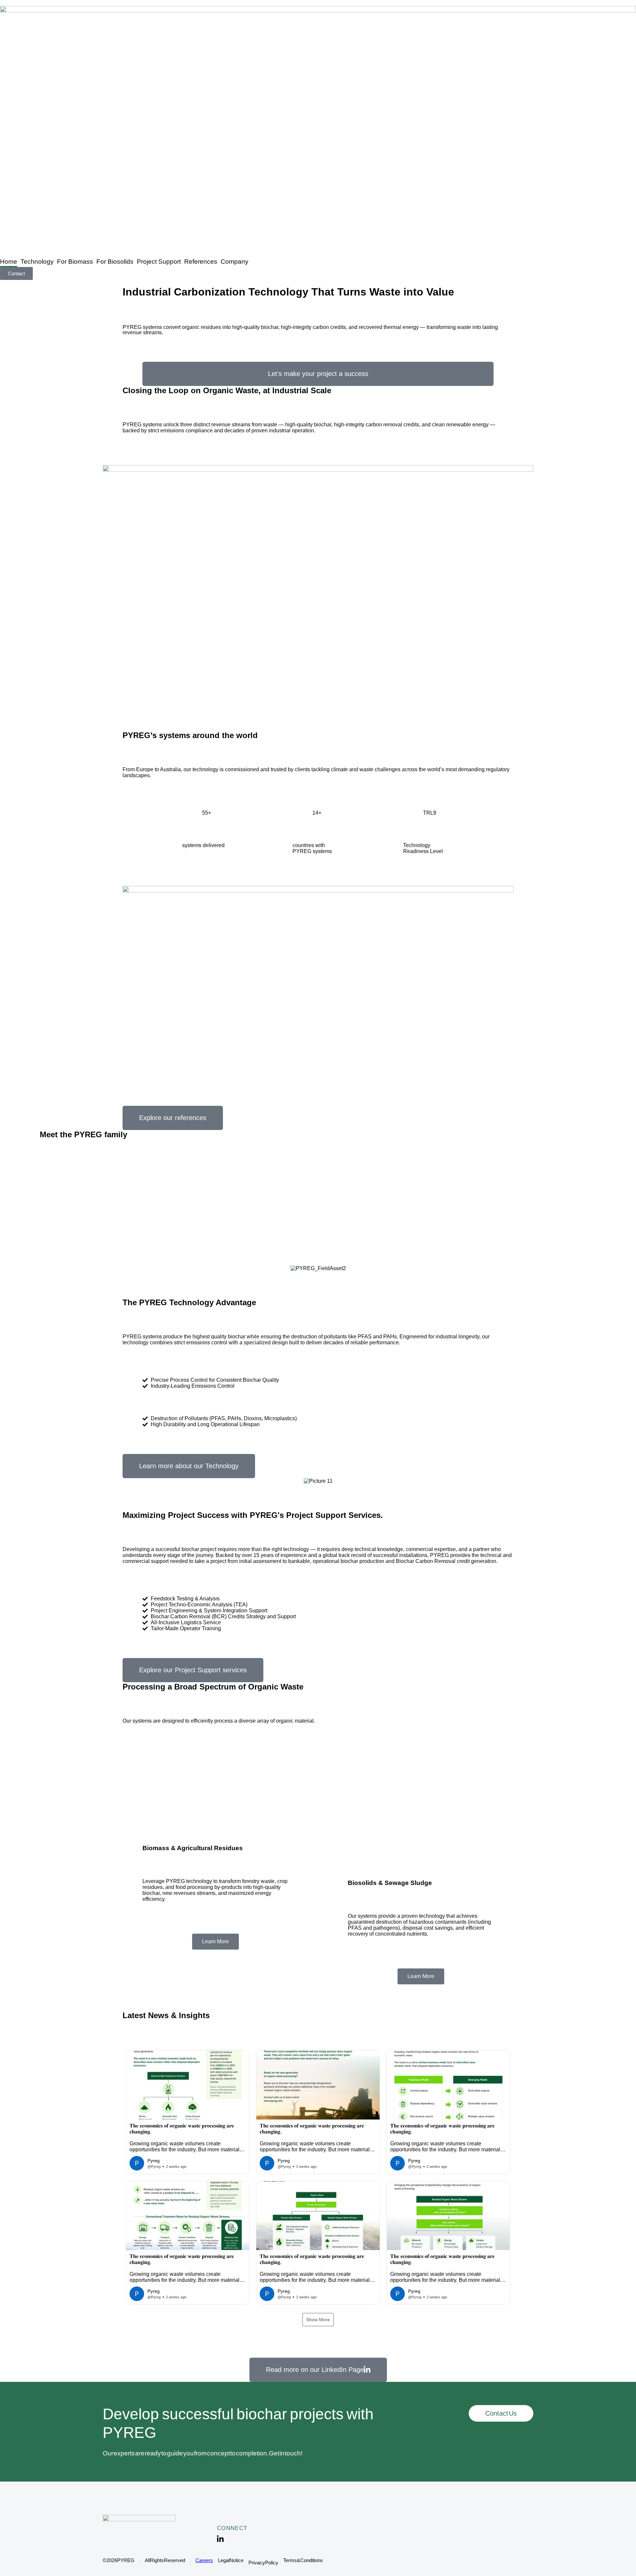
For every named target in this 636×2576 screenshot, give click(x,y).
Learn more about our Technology (189, 1466)
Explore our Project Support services (193, 1670)
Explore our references (173, 1118)
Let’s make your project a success (318, 374)
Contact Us (501, 2413)
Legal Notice (231, 2560)
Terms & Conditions (303, 2560)
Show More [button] (318, 2320)
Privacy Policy (263, 2563)
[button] (188, 2112)
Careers (204, 2560)
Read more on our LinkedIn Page (315, 2370)
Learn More (215, 1941)
